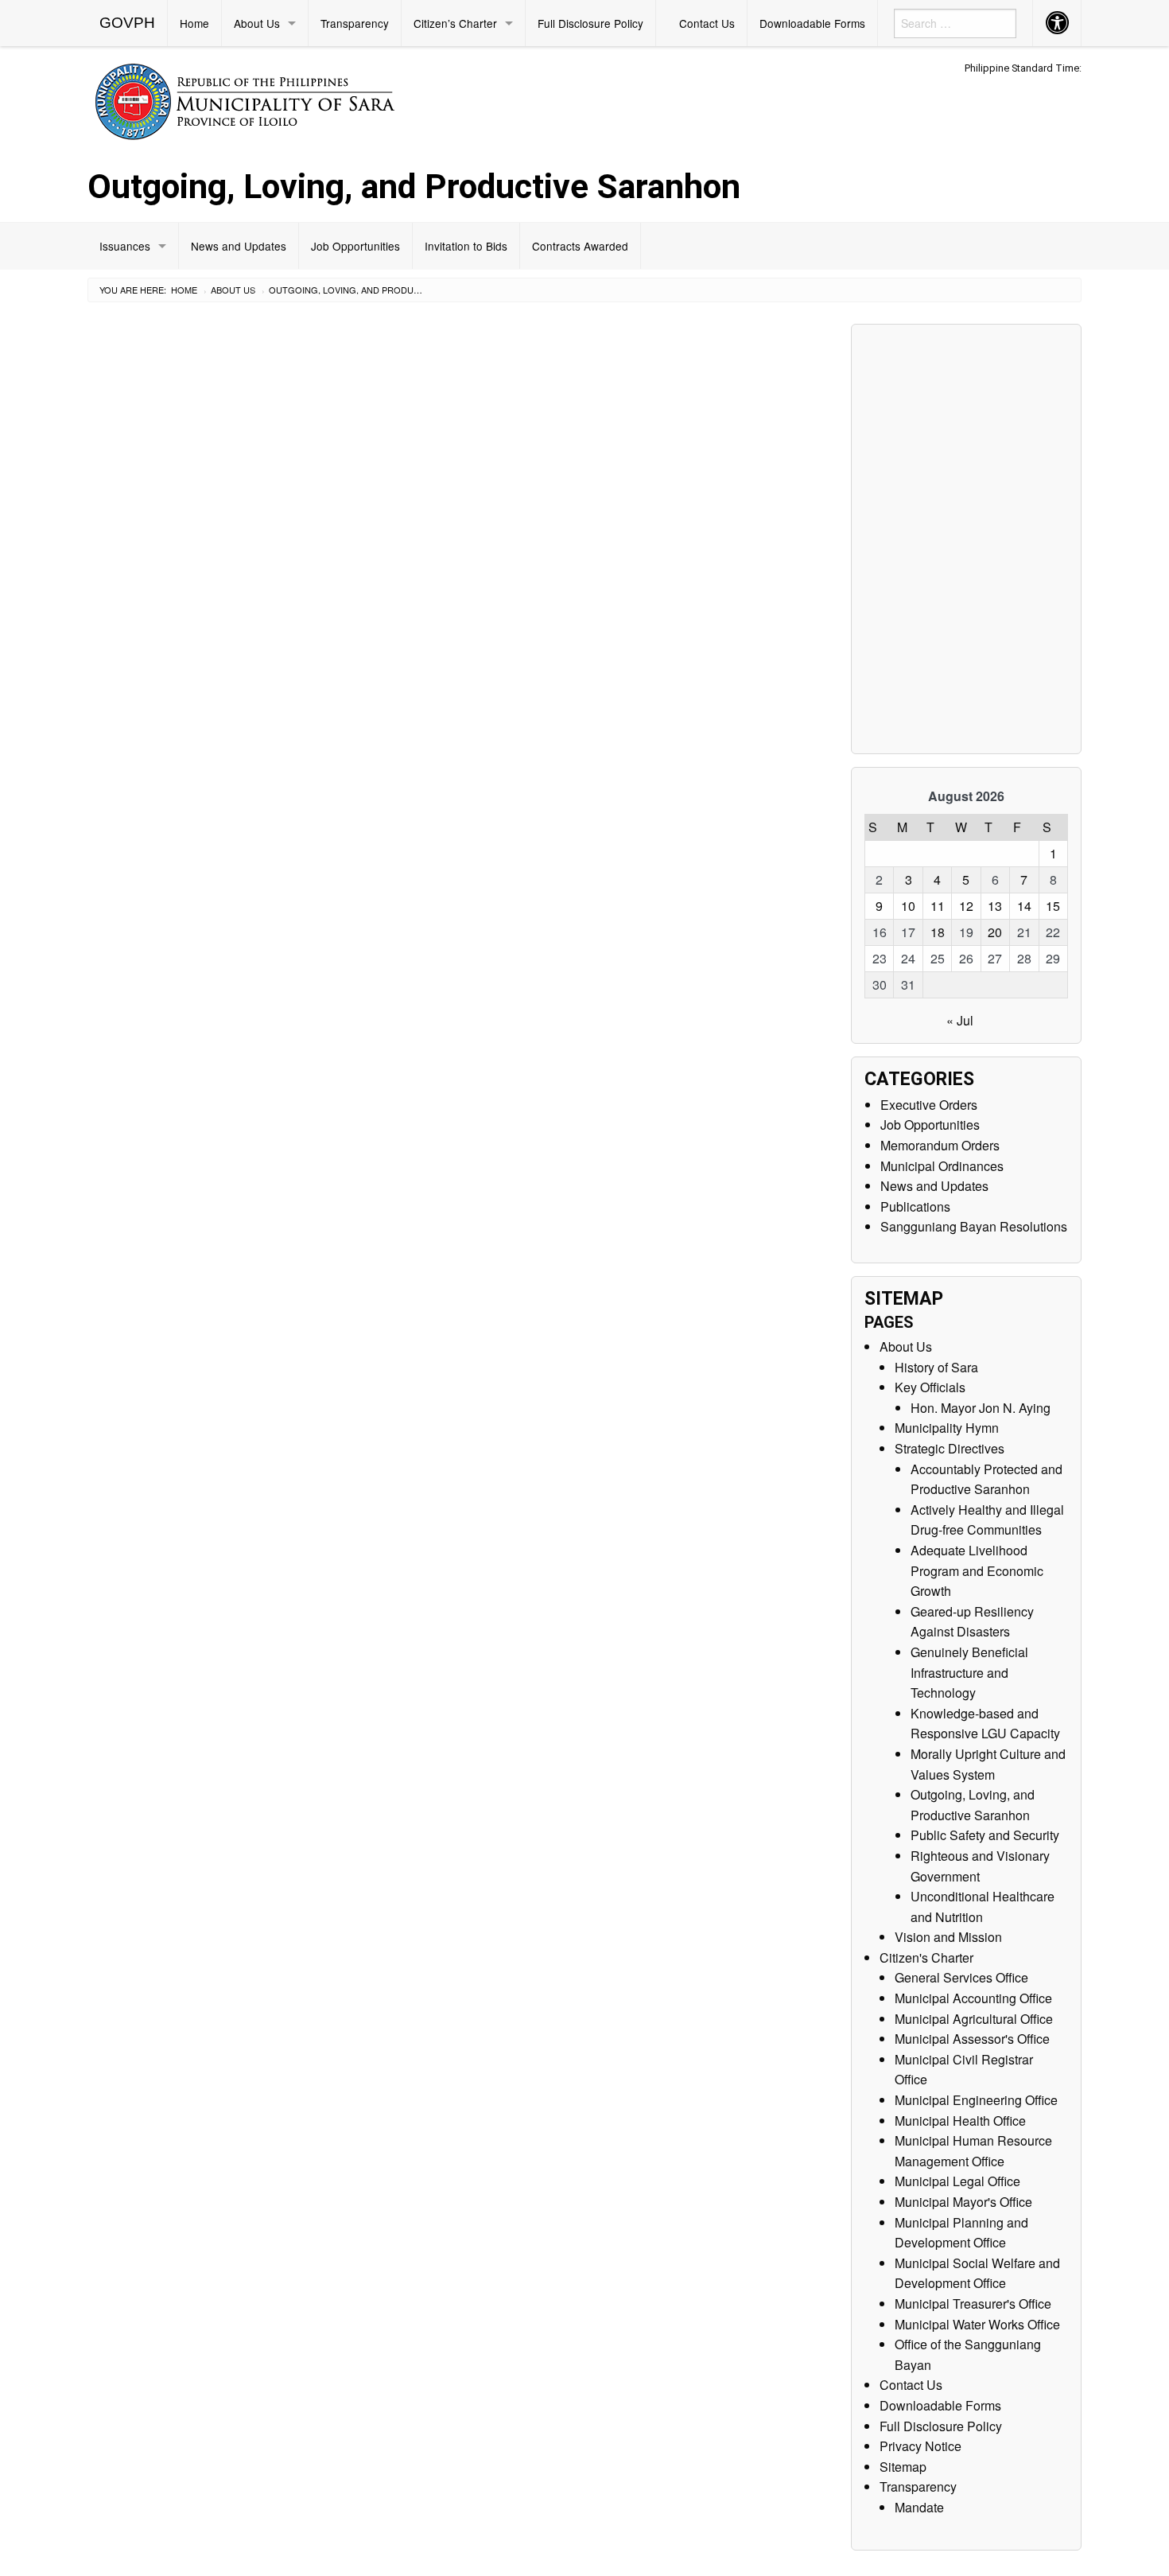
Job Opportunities (355, 246)
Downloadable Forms (812, 23)
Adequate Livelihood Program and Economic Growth (977, 1570)
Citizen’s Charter (455, 23)
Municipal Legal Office (957, 2181)
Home (194, 23)
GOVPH (127, 23)
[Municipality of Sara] (268, 99)
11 (938, 906)
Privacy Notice (920, 2446)
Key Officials (930, 1387)
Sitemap (903, 2467)
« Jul (960, 1020)
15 (1053, 906)
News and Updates (239, 246)
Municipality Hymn (947, 1428)
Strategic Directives (950, 1448)
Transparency (355, 23)
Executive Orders (929, 1105)
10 (908, 906)
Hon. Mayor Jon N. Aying (981, 1408)
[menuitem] (128, 23)
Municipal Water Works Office (977, 2324)
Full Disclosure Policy (590, 23)
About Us (257, 23)
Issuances (125, 246)
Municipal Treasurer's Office (973, 2304)
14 (1024, 906)
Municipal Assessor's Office (972, 2039)
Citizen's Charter (926, 1957)
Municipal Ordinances (942, 1166)
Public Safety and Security (985, 1835)
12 (966, 906)
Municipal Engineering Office (976, 2100)
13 (995, 906)
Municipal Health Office (960, 2121)
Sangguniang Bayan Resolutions (974, 1226)
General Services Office (961, 1977)
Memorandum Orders (940, 1145)
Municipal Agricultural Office (974, 2019)
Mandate (919, 2507)
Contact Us (707, 23)
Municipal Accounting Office (973, 1998)
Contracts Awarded (580, 246)
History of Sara (936, 1367)
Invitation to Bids (466, 246)
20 (995, 932)
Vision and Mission (948, 1937)
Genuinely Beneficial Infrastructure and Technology (969, 1672)
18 (938, 932)
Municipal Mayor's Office (963, 2202)
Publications (915, 1206)
